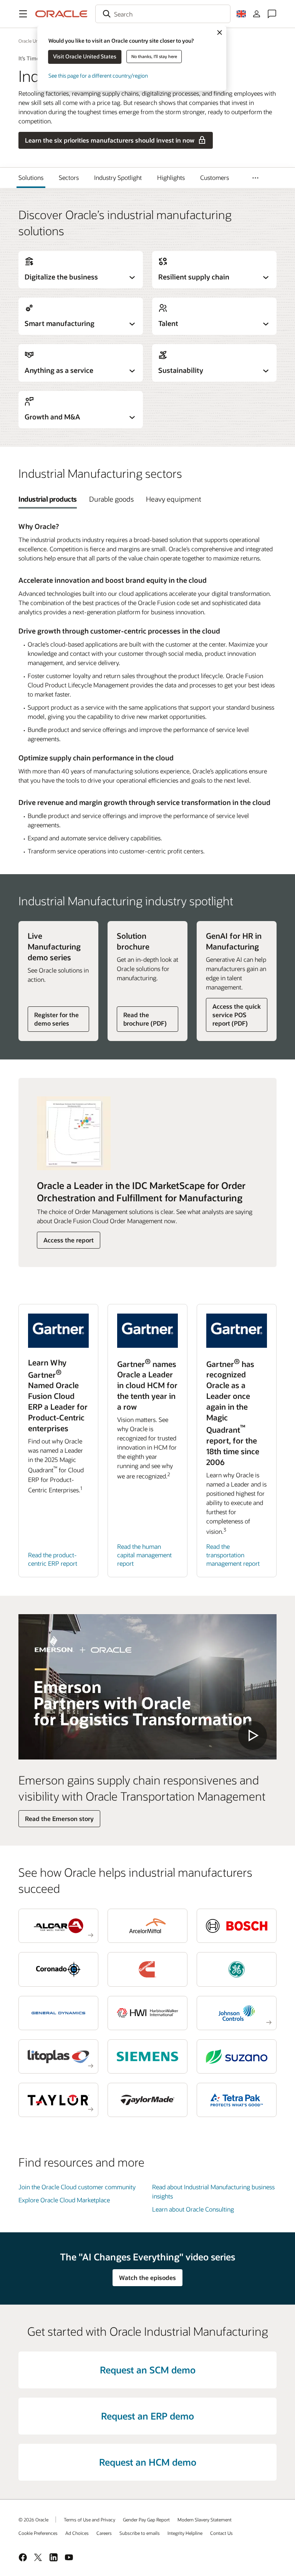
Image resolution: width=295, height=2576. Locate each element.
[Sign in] (257, 14)
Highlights (171, 177)
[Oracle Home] (61, 14)
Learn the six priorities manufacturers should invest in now (110, 140)
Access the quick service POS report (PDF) (237, 1015)
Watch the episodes (147, 2277)
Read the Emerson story (59, 1818)
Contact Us (221, 2533)
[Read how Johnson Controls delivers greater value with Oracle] (237, 2013)
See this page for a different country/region (98, 76)
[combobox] (163, 14)
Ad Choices (77, 2533)
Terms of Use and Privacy (89, 2519)
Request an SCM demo (148, 2370)
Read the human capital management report (144, 1555)
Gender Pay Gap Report (146, 2519)
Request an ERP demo (147, 2416)
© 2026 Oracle (33, 2519)
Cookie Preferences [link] (38, 2533)
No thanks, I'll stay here (154, 56)
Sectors (69, 177)
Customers (215, 177)
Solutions (31, 177)
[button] (23, 14)
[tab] (48, 499)
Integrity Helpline (185, 2533)
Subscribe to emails (140, 2533)
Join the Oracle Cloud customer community (77, 2187)
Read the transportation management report (233, 1555)
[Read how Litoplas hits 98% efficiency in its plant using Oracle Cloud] (58, 2056)
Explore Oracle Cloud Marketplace (64, 2200)
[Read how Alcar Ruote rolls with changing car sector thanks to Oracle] (58, 1926)
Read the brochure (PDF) (145, 1019)
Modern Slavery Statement (205, 2519)
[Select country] (241, 14)
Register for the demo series (56, 1019)
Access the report (69, 1240)
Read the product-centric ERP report (53, 1559)
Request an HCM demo (148, 2462)
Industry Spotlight (118, 177)
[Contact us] (272, 14)
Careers (104, 2533)
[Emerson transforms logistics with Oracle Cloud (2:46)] (147, 1687)
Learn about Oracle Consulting (193, 2209)
